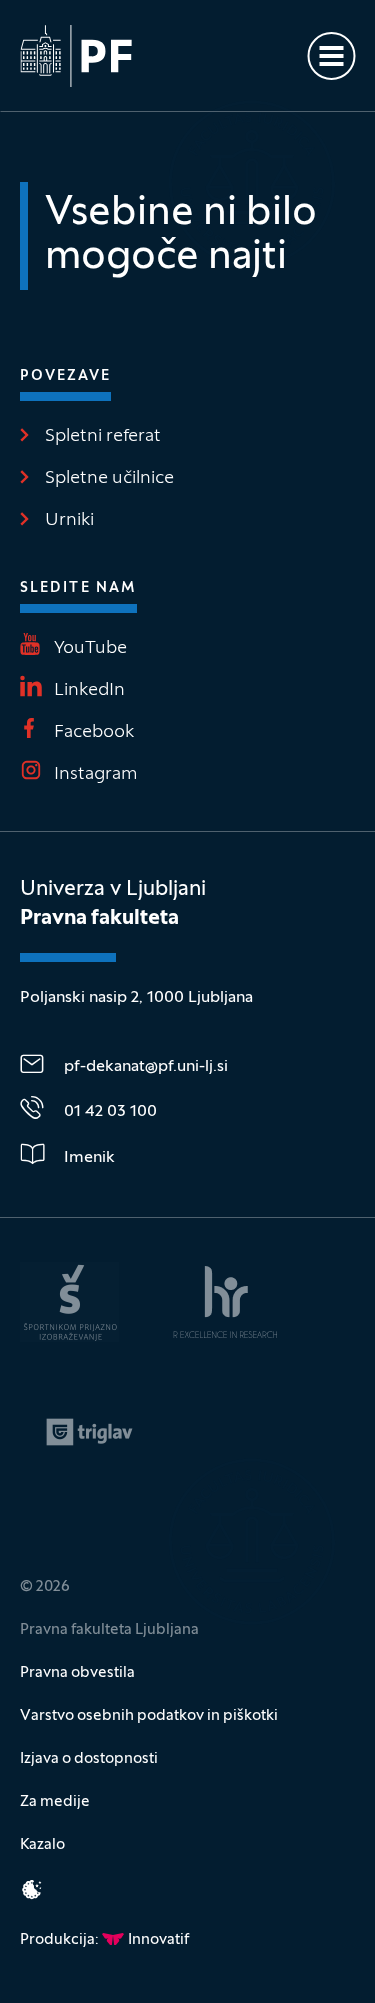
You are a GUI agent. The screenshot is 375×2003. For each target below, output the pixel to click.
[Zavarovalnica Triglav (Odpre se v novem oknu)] (89, 1432)
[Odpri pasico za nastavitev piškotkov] (32, 1889)
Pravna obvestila (77, 1673)
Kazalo (42, 1845)
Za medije (55, 1802)
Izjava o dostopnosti (89, 1759)
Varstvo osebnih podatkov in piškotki (149, 1716)
